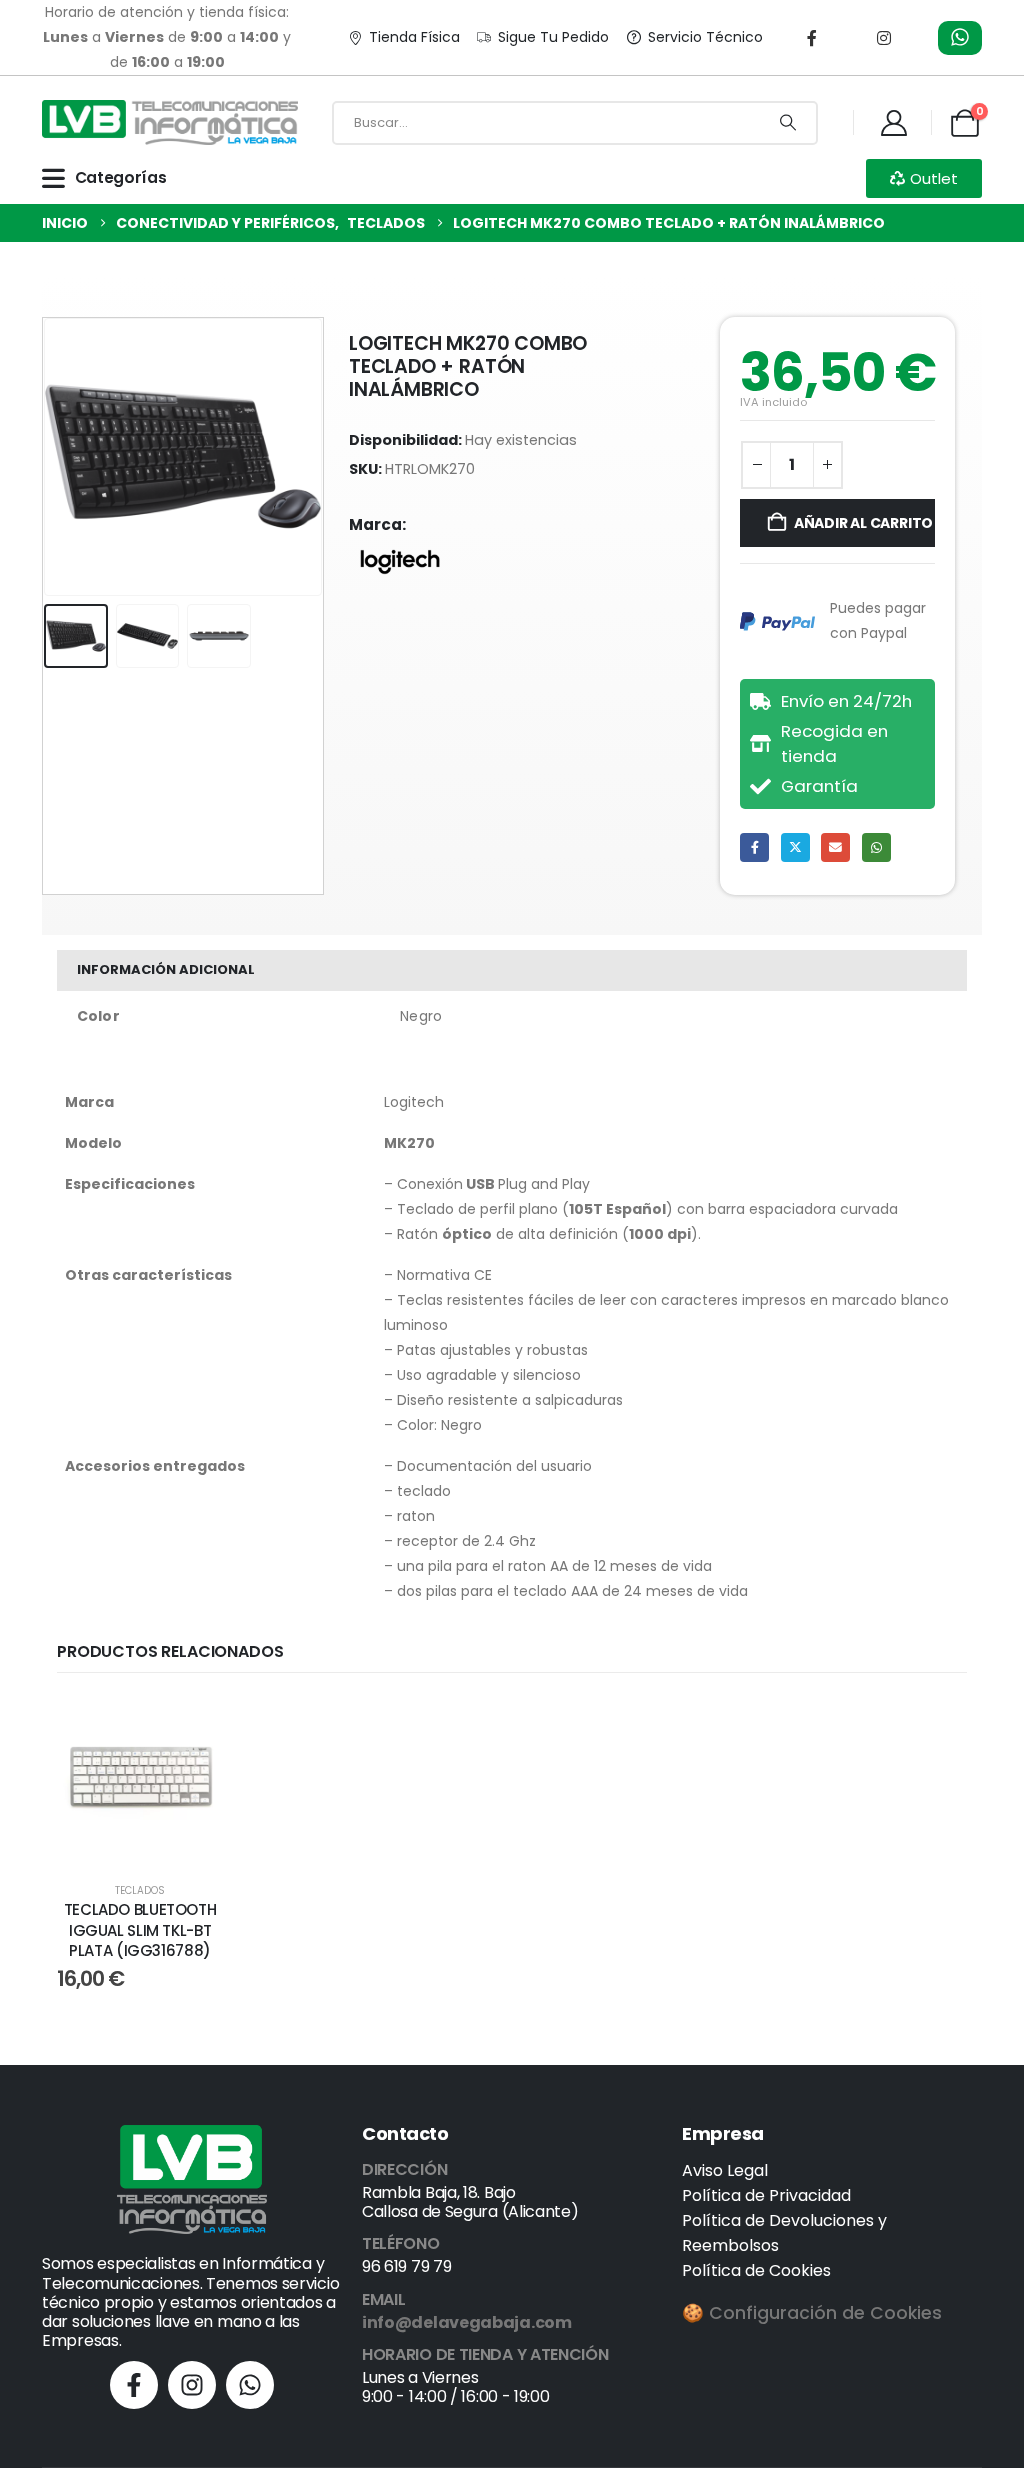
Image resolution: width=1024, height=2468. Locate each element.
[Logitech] (400, 562)
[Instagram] (884, 38)
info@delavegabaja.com (467, 2322)
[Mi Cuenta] (893, 123)
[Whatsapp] (250, 2385)
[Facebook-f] (134, 2385)
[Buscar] (788, 123)
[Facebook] (812, 38)
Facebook (754, 847)
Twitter (795, 847)
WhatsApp (876, 847)
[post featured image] (140, 1780)
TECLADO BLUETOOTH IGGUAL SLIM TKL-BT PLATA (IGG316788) (140, 1930)
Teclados (140, 1890)
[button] (48, 457)
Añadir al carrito (863, 523)
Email (835, 847)
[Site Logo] (170, 122)
